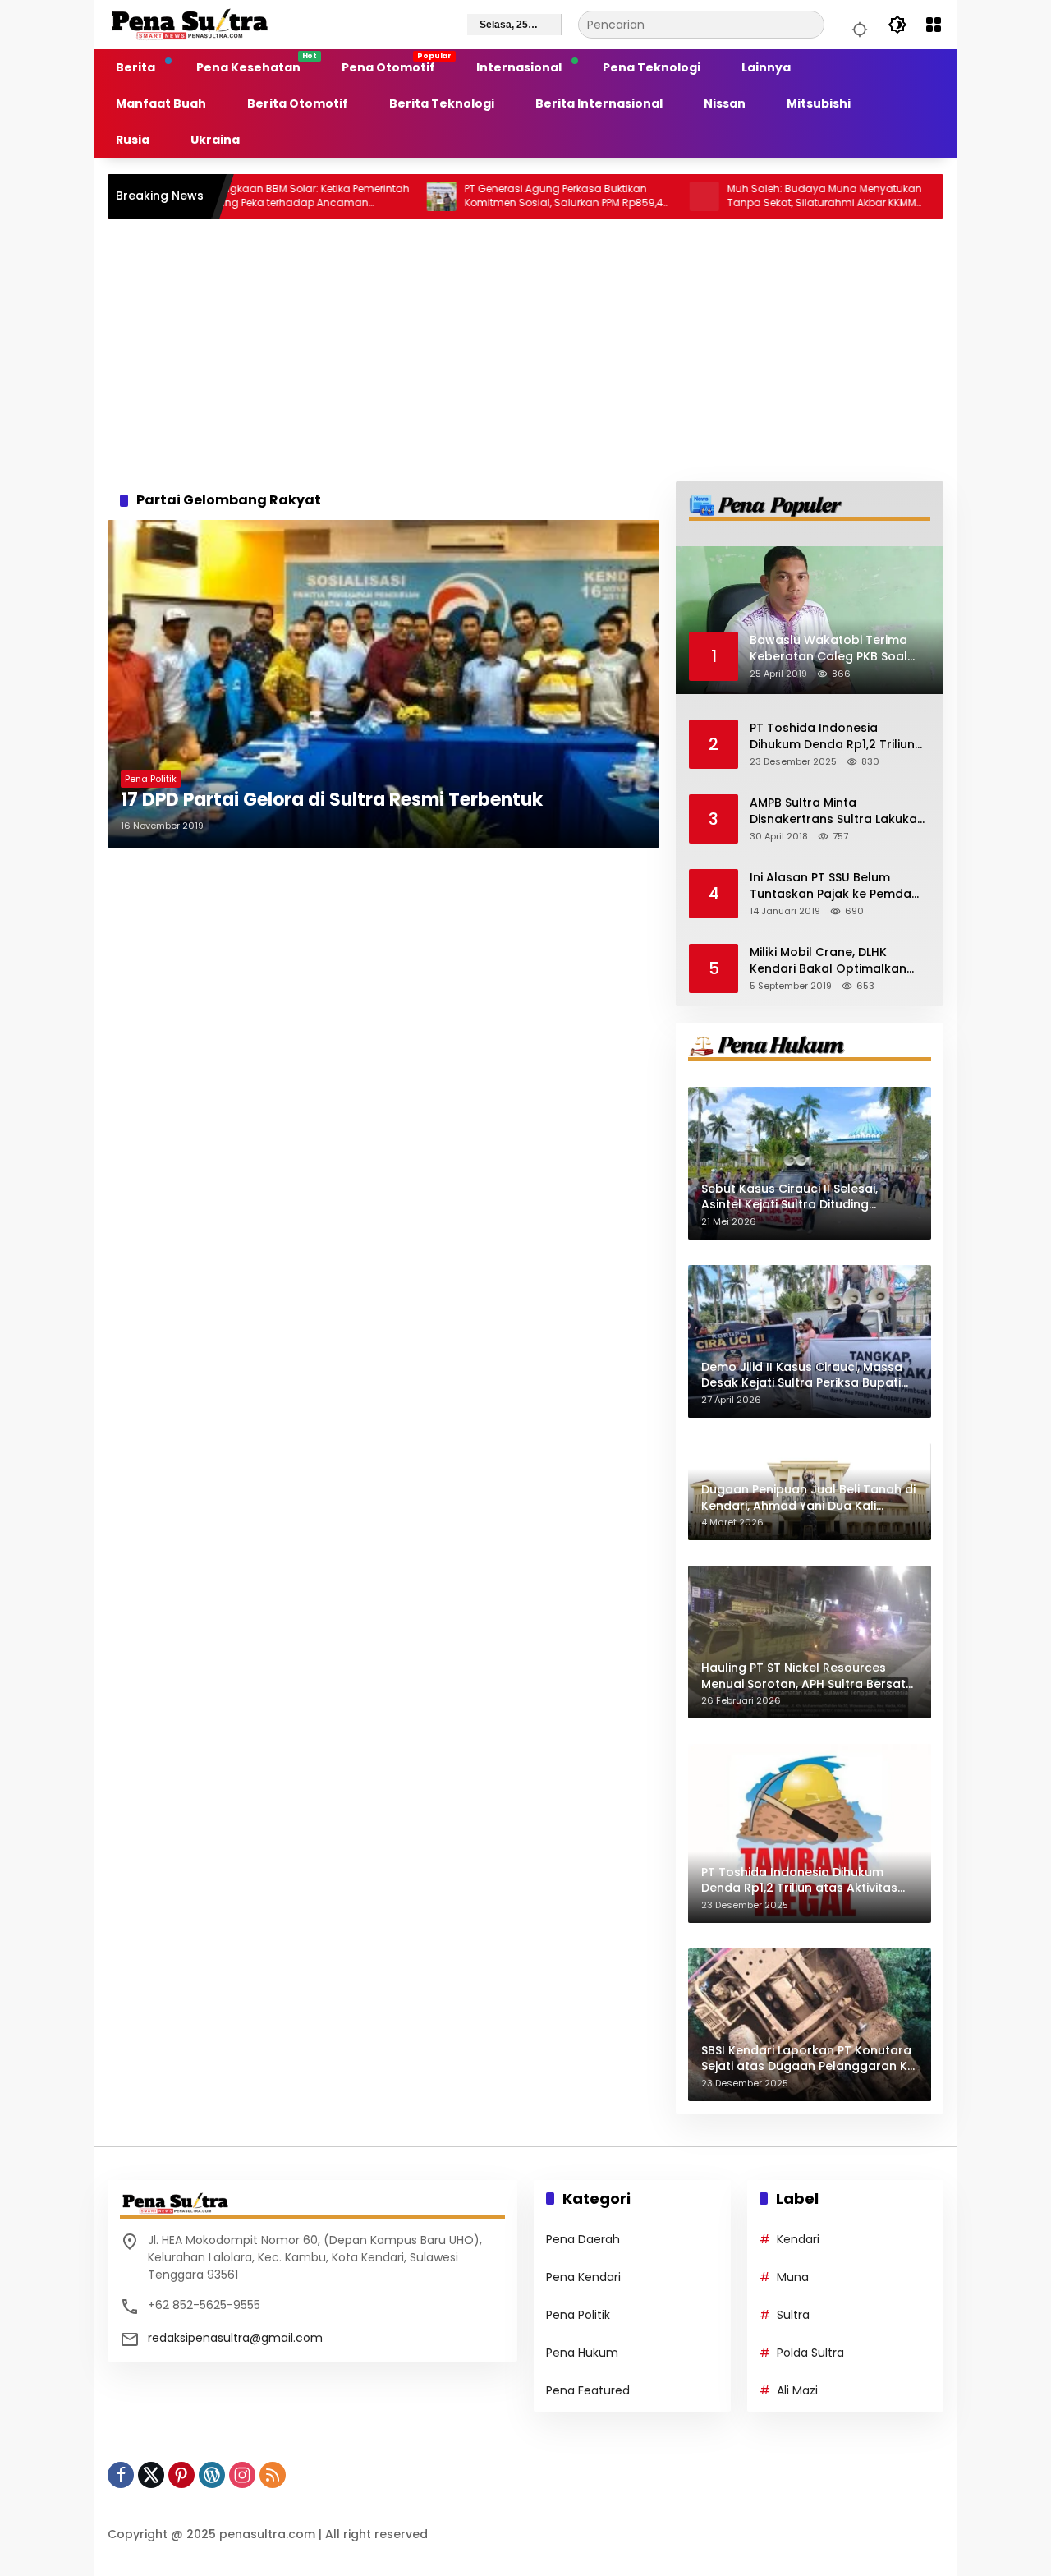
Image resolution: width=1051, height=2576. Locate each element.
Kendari (798, 2239)
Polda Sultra (810, 2353)
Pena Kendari (583, 2277)
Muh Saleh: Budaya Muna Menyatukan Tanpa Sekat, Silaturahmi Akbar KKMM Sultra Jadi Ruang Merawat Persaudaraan (755, 196)
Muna (793, 2277)
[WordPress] (212, 2475)
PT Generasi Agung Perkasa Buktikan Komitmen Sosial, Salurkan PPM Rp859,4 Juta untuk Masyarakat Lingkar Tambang (494, 196)
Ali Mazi (797, 2390)
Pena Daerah (583, 2239)
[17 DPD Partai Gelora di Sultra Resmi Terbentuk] (383, 684)
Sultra (793, 2315)
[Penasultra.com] (190, 24)
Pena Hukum (582, 2353)
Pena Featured (588, 2390)
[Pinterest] (181, 2475)
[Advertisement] (525, 350)
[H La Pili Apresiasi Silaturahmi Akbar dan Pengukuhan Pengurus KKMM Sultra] (897, 196)
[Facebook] (121, 2475)
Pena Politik (151, 779)
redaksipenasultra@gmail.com (235, 2338)
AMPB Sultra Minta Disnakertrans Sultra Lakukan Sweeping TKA (837, 811)
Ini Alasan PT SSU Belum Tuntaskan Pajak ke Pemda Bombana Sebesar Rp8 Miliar (836, 886)
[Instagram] (242, 2475)
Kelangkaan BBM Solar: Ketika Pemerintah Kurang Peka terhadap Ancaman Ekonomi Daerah (236, 196)
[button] (857, 25)
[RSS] (273, 2475)
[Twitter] (151, 2475)
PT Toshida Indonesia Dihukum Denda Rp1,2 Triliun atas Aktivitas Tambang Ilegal (832, 736)
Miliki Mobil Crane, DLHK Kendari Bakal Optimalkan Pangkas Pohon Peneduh (828, 961)
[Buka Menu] (934, 25)
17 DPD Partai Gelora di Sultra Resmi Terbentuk (332, 800)
